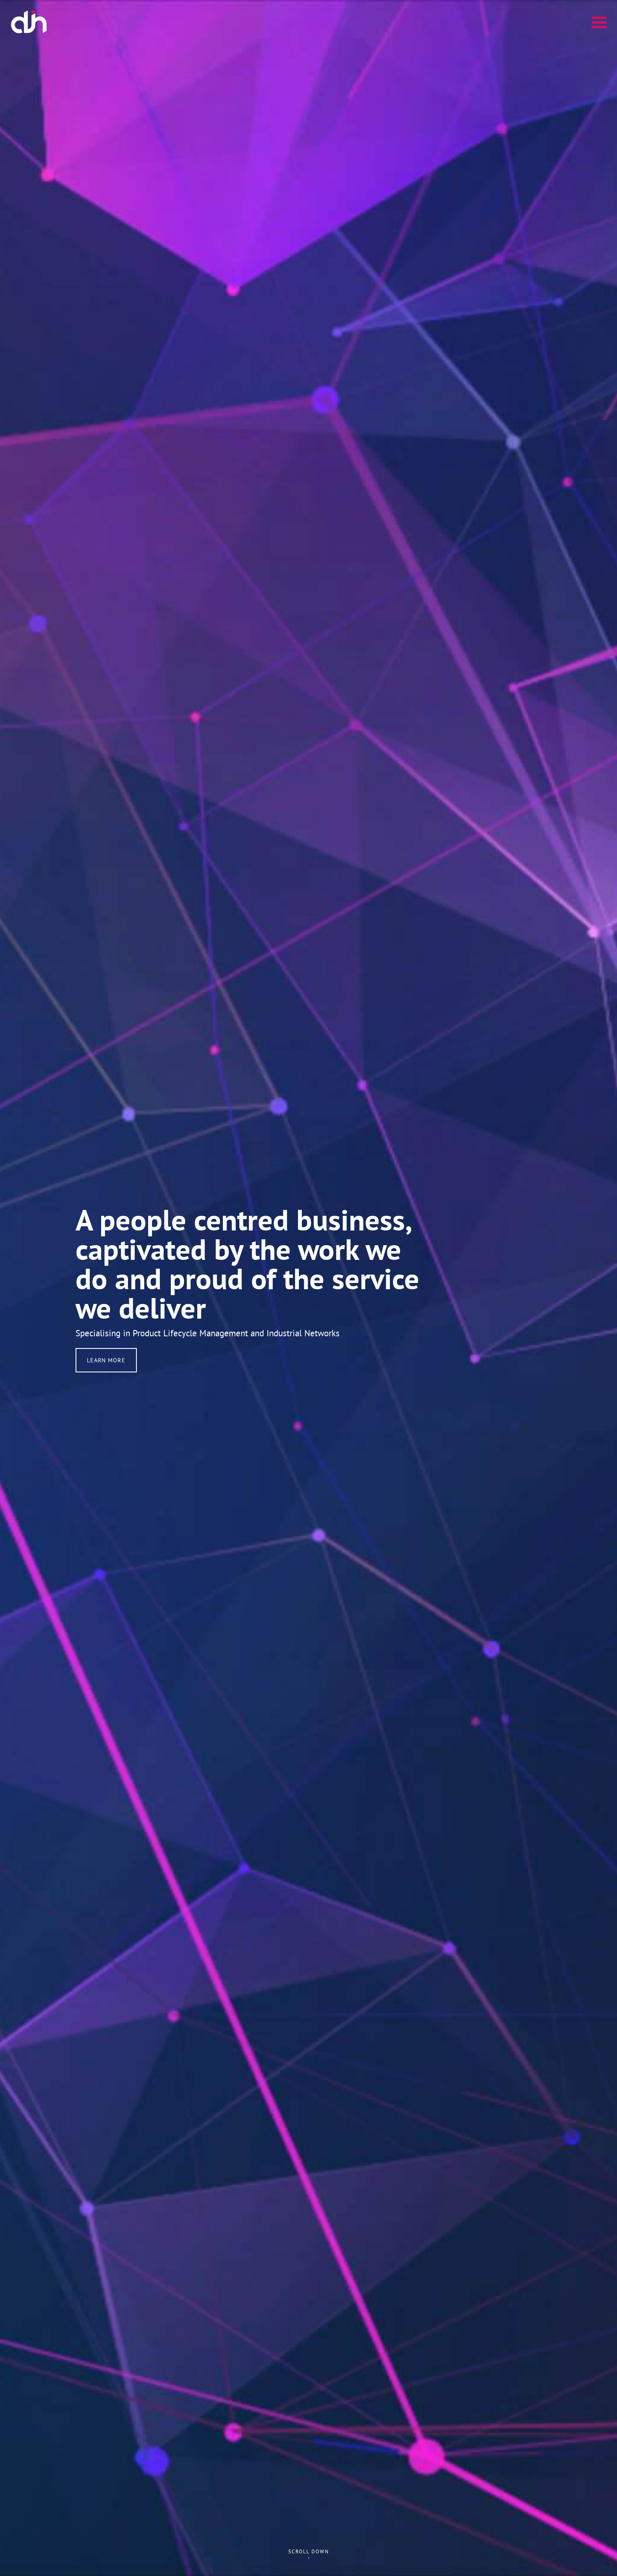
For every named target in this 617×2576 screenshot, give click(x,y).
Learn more (106, 1360)
